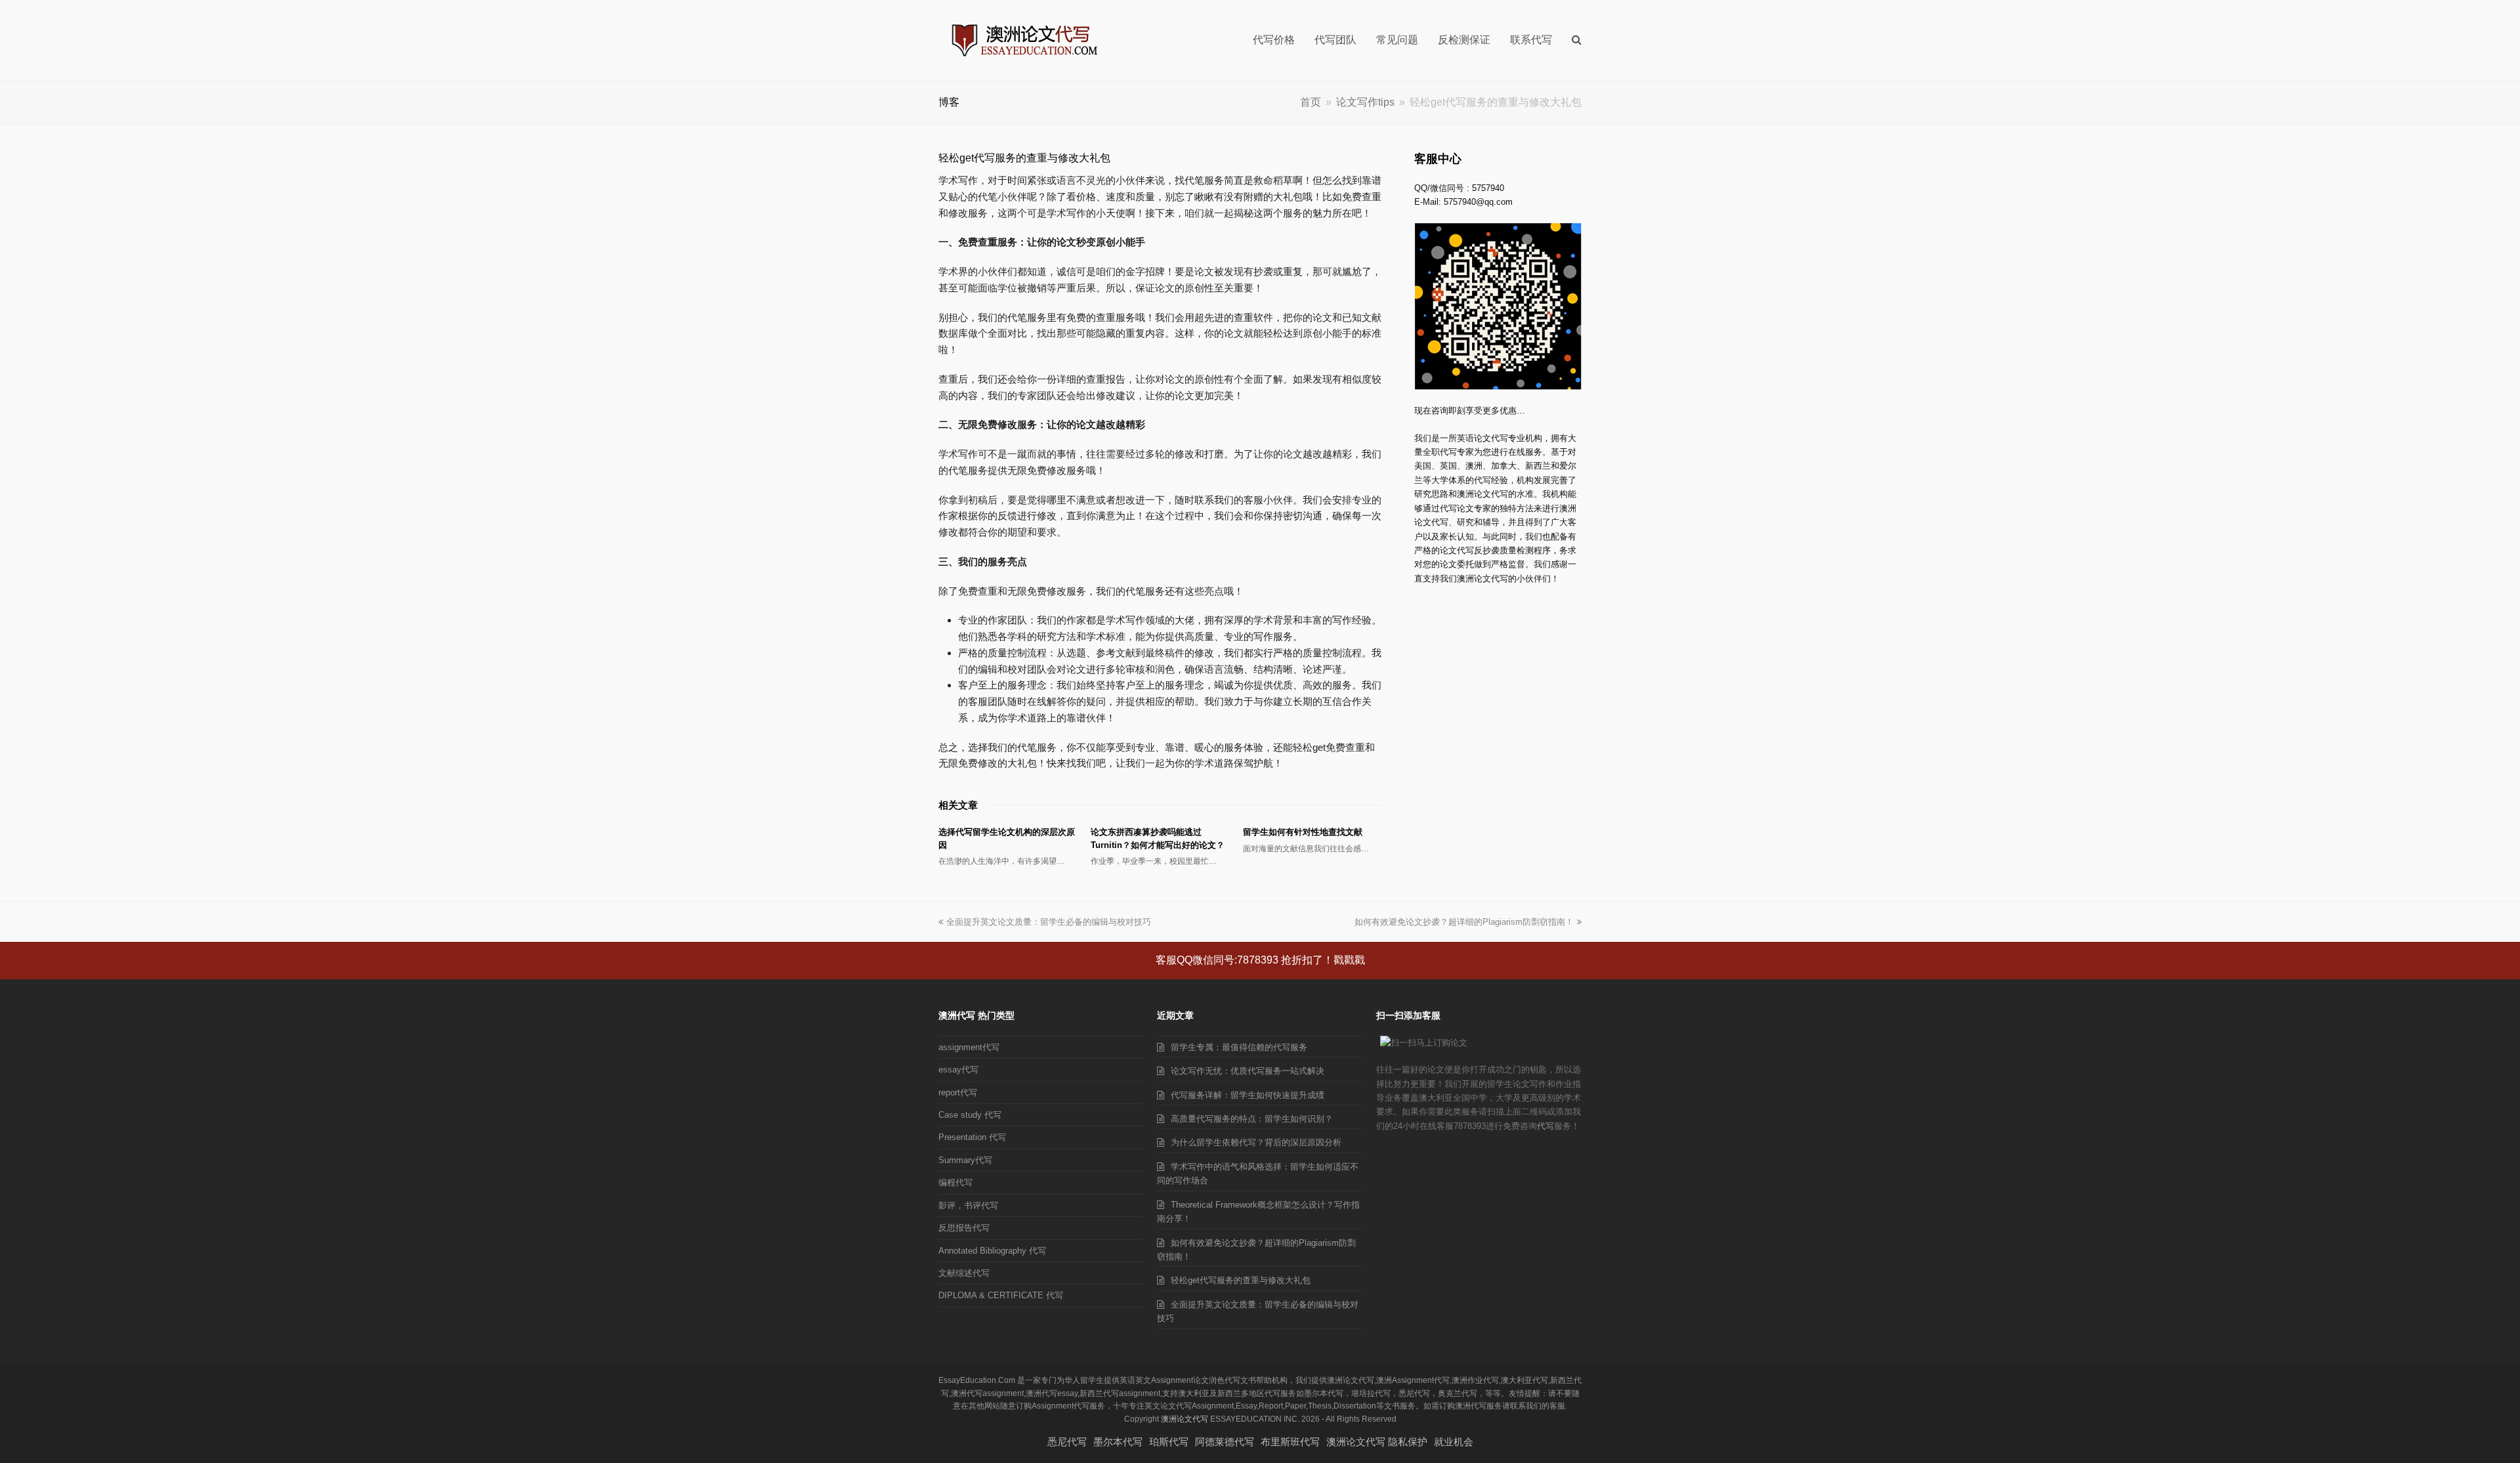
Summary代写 (965, 1160)
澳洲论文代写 (1185, 1419)
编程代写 (955, 1182)
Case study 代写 (970, 1115)
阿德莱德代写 (1225, 1442)
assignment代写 (969, 1047)
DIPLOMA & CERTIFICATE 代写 (1001, 1295)
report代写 (958, 1092)
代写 (1545, 1126)
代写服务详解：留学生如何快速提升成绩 (1248, 1095)
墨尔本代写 (1118, 1442)
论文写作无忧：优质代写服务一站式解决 (1248, 1071)
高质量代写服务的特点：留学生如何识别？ (1252, 1119)
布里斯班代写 (1290, 1442)
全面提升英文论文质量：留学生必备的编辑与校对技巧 (1049, 922)
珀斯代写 (1169, 1442)
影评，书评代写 (968, 1205)
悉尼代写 (1067, 1442)
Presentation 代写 (972, 1137)
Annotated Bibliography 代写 (992, 1251)
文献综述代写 (964, 1273)
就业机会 (1454, 1442)
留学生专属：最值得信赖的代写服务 (1239, 1047)
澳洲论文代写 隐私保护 (1377, 1442)
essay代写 (958, 1070)
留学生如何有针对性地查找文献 (1303, 832)
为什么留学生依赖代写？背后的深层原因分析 (1256, 1142)
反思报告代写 (964, 1228)
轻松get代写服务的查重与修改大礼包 (1241, 1280)
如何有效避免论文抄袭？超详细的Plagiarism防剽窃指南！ (1464, 922)
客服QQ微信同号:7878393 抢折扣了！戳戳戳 (1260, 960)
